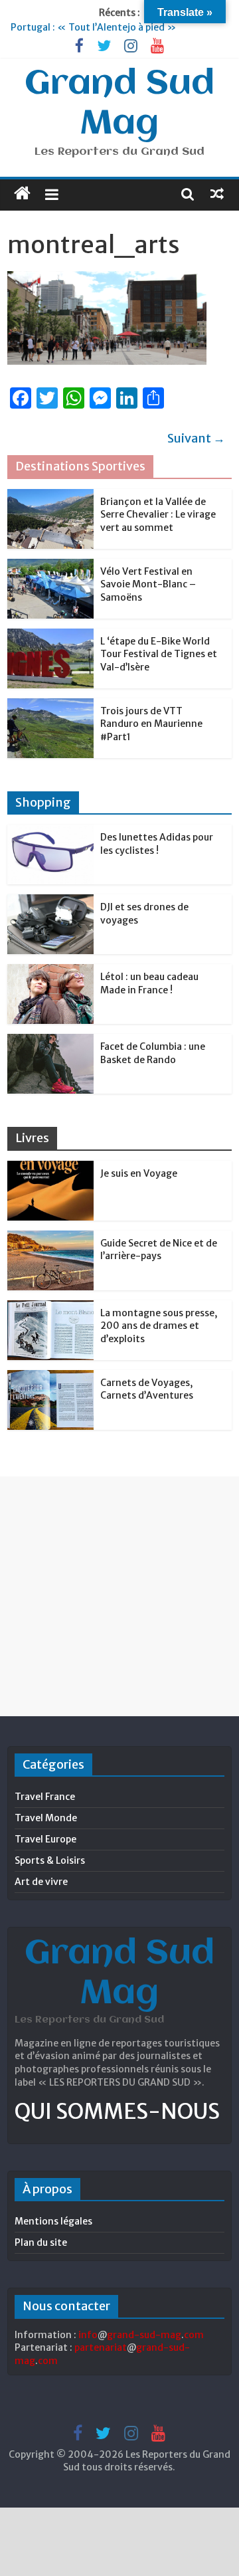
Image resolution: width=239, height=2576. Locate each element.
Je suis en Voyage (139, 1173)
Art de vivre (41, 1882)
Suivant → (196, 438)
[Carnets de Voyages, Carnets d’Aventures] (50, 1377)
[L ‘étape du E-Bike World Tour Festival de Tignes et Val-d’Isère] (50, 636)
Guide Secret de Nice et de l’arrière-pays (159, 1250)
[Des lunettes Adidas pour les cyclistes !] (50, 832)
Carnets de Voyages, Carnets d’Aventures (147, 1389)
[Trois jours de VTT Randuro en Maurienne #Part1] (50, 706)
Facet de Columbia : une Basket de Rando (153, 1053)
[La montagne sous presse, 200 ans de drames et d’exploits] (50, 1308)
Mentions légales (53, 2221)
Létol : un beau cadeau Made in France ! (149, 983)
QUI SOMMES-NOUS (117, 2112)
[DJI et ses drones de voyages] (50, 902)
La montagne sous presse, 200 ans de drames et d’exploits (159, 1326)
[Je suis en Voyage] (50, 1168)
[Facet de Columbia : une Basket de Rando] (50, 1041)
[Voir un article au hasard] (217, 193)
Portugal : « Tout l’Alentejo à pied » (93, 27)
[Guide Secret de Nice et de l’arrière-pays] (50, 1238)
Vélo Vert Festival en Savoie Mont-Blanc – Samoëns (148, 584)
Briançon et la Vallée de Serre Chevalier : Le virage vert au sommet (158, 515)
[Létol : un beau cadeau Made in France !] (50, 971)
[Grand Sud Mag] (22, 193)
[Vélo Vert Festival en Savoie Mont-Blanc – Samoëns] (50, 566)
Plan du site (41, 2242)
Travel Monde (46, 1818)
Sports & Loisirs (50, 1860)
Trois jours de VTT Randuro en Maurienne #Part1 (151, 724)
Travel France (45, 1797)
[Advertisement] (119, 1596)
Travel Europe (45, 1839)
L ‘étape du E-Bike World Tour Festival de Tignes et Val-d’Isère (159, 654)
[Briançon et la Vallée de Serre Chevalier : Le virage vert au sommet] (50, 496)
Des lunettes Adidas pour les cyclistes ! (157, 844)
